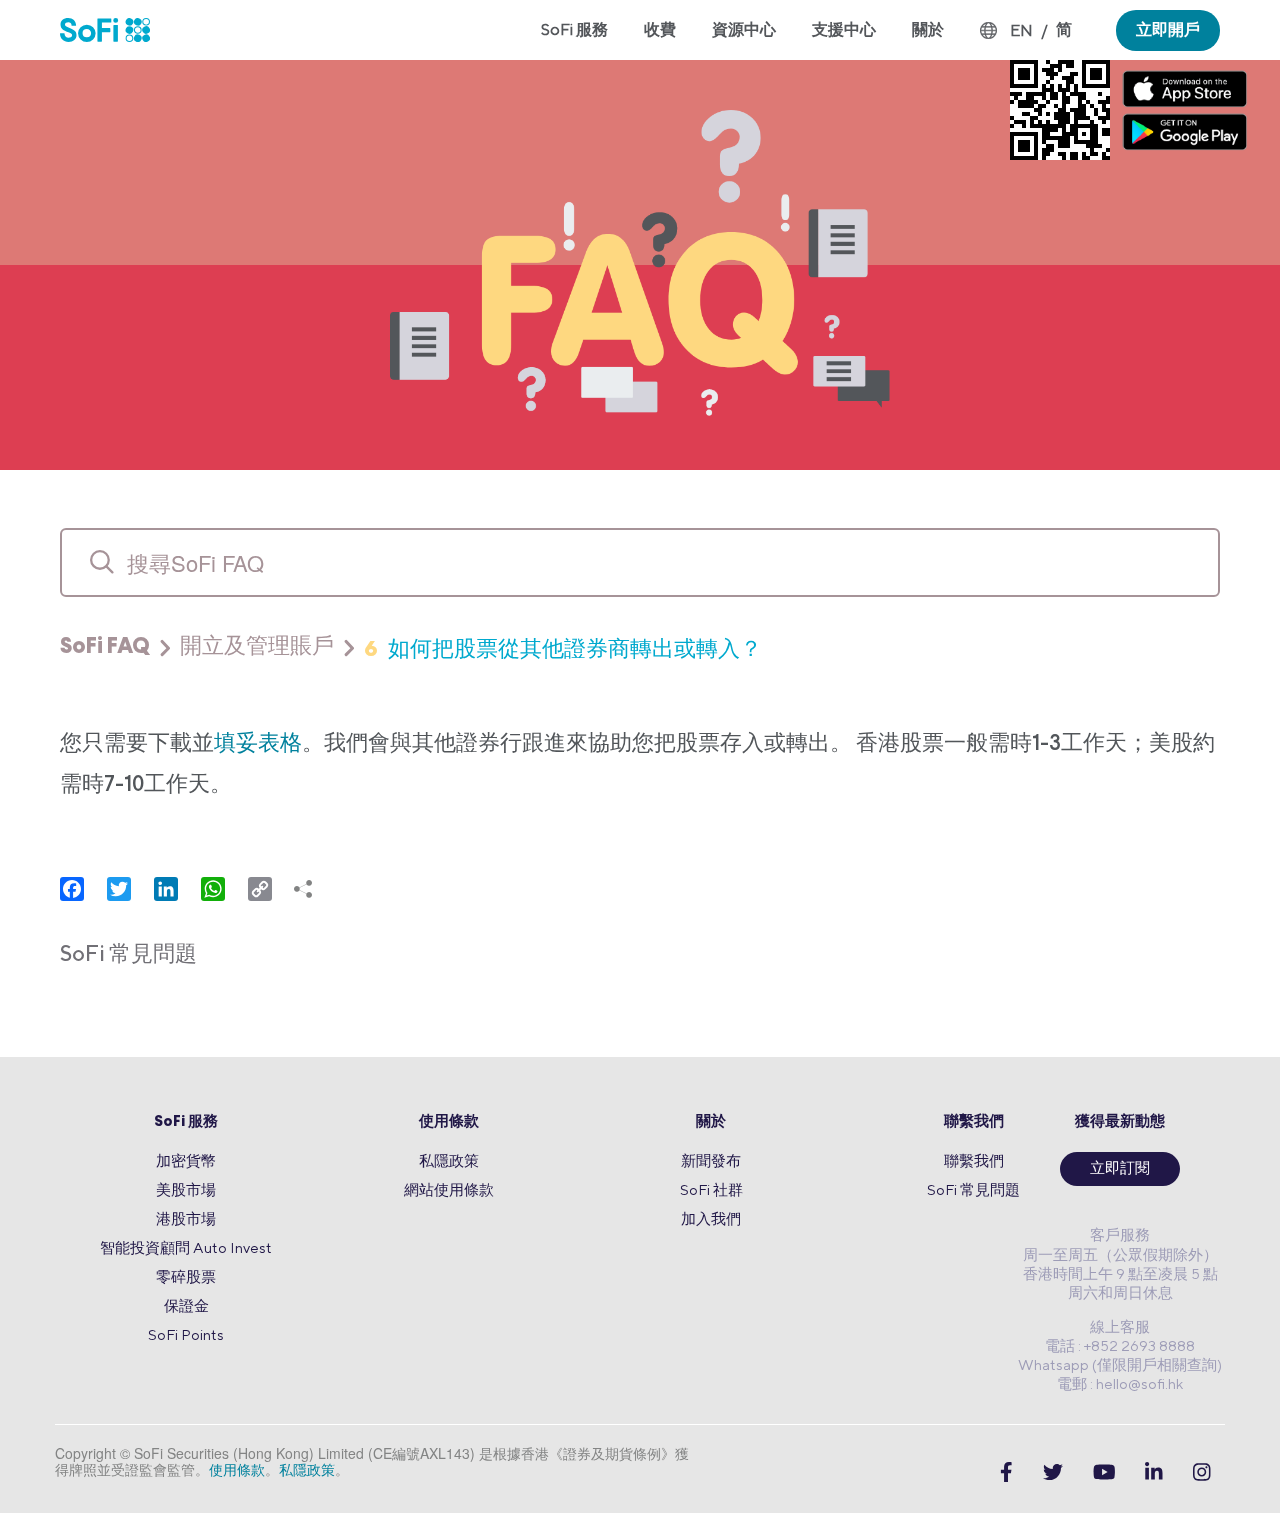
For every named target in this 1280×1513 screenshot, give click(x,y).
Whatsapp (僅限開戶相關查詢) (1120, 1364)
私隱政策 (449, 1160)
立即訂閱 (1120, 1169)
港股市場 (186, 1218)
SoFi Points (186, 1334)
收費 (660, 29)
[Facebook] (1006, 1471)
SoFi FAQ (105, 648)
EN (1021, 30)
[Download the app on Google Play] (1185, 131)
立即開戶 (1168, 29)
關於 (711, 1122)
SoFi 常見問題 (973, 1189)
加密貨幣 (186, 1160)
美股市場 (186, 1189)
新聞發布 (711, 1160)
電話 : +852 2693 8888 (1120, 1345)
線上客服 (1120, 1326)
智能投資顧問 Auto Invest (186, 1247)
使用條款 (449, 1122)
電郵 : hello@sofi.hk (1120, 1383)
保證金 (186, 1305)
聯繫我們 (974, 1122)
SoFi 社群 (711, 1189)
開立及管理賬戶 (257, 648)
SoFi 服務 (186, 1122)
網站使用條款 (449, 1189)
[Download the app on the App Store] (1185, 88)
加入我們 (711, 1218)
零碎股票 (186, 1276)
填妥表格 (258, 744)
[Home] (114, 30)
